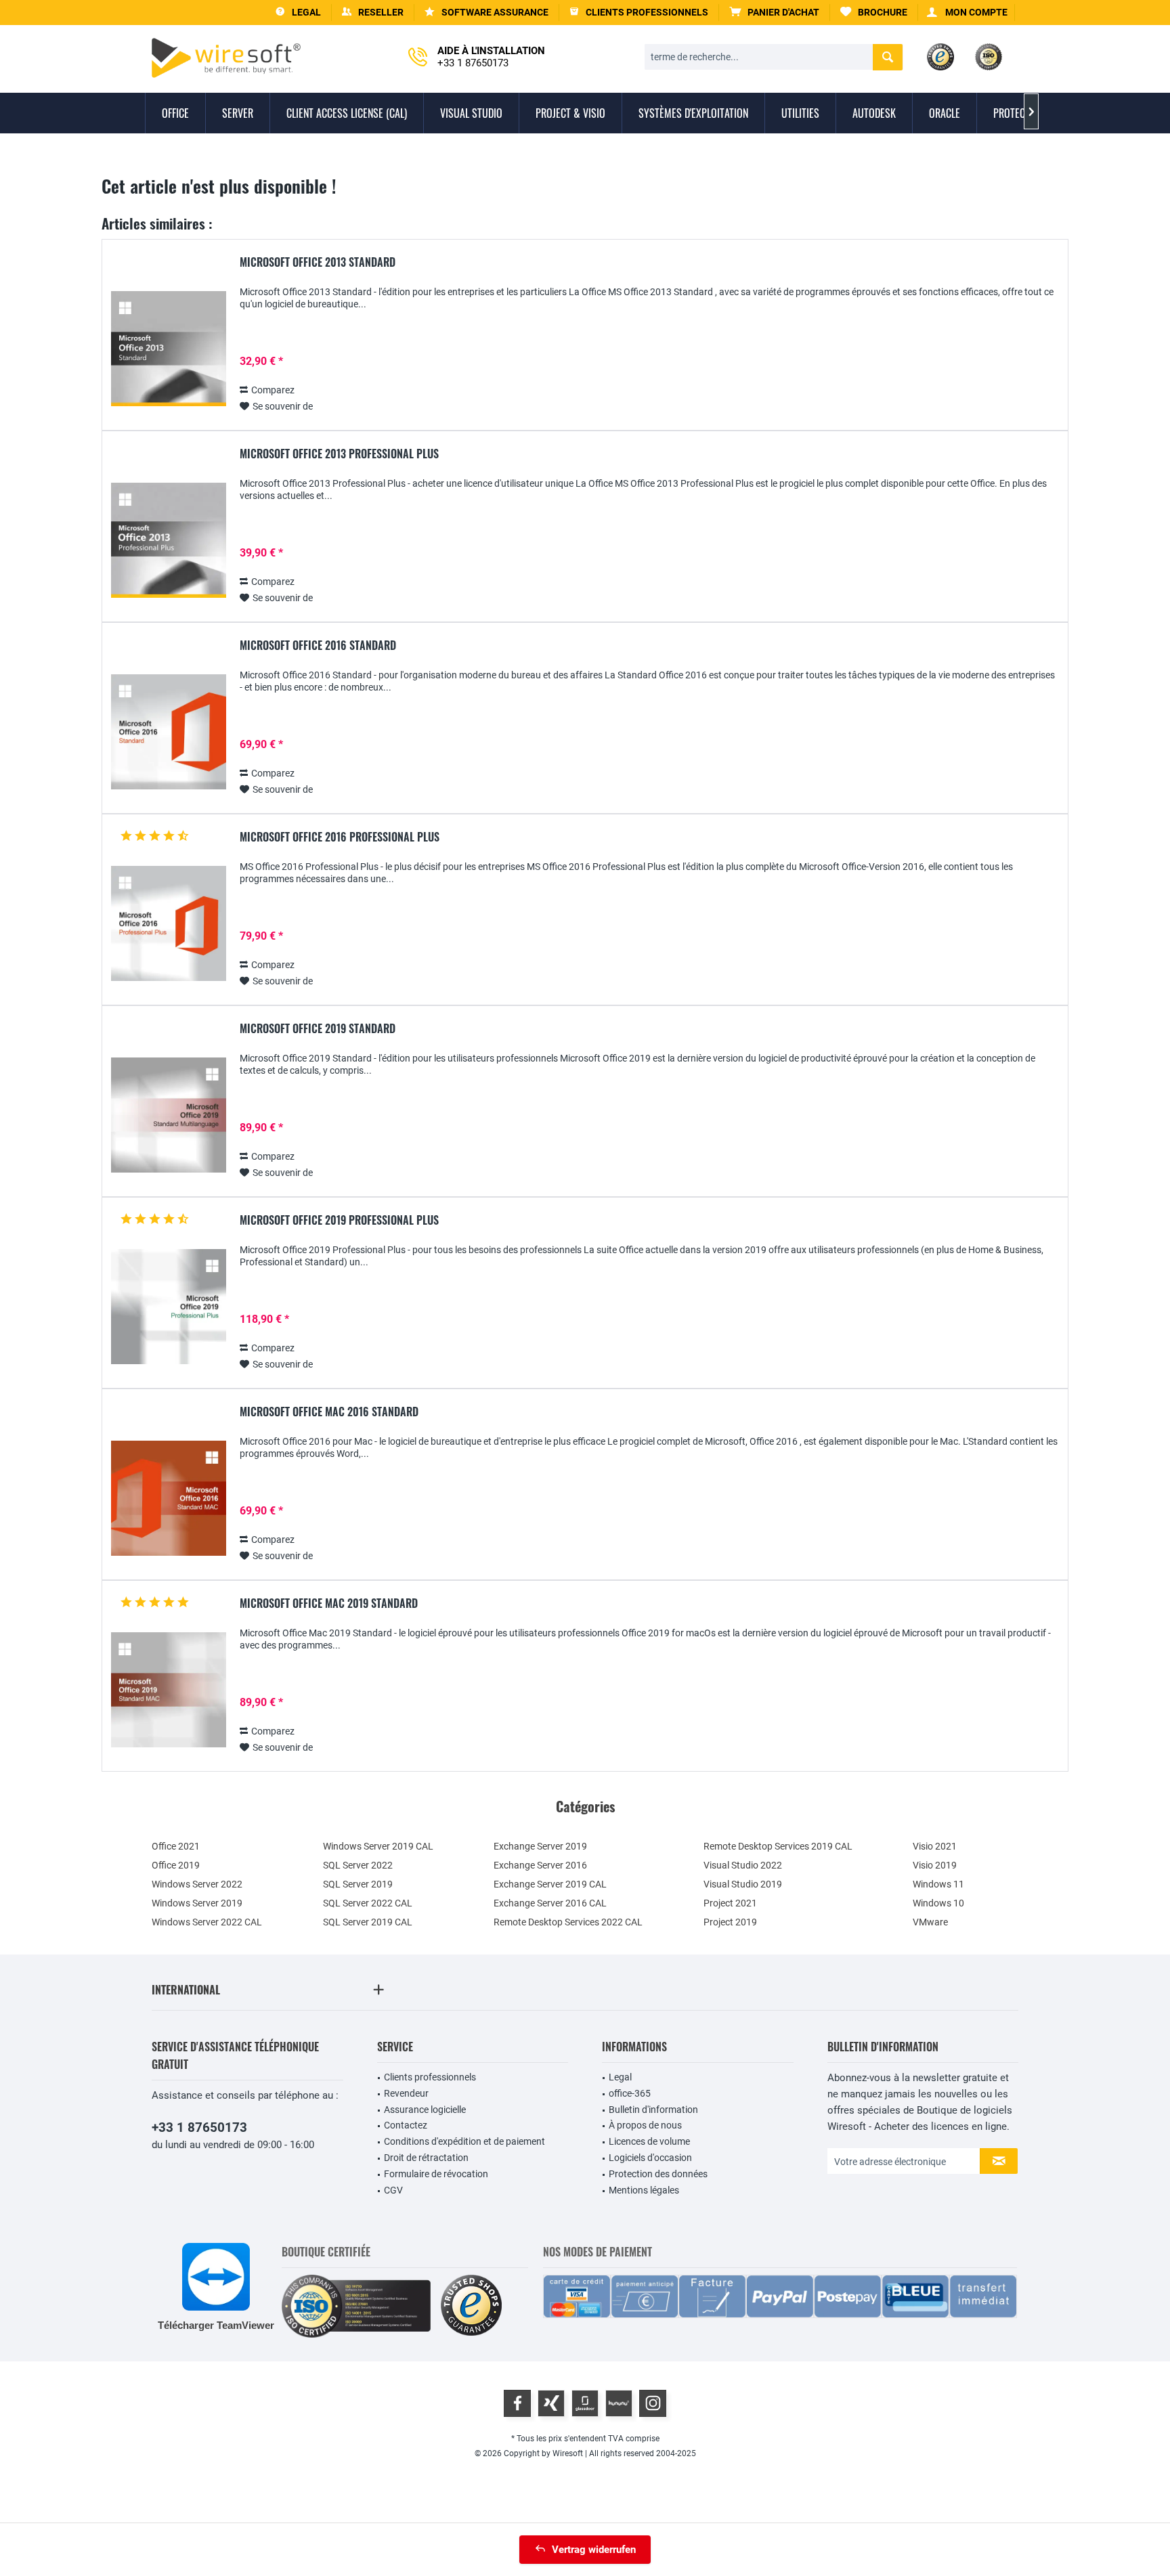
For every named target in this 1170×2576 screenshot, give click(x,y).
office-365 (630, 2093)
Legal (620, 2077)
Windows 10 (938, 1903)
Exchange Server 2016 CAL (550, 1903)
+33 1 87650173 (199, 2127)
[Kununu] (619, 2403)
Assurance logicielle (425, 2110)
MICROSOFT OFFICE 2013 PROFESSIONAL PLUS (339, 454)
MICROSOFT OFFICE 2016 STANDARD (318, 646)
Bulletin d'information (653, 2110)
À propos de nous (645, 2125)
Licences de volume (649, 2141)
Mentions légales (644, 2190)
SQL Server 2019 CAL (368, 1922)
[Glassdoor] (585, 2403)
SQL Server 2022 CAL (368, 1903)
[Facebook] (517, 2403)
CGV (393, 2190)
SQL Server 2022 (358, 1865)
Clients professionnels (430, 2077)
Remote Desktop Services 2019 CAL (778, 1846)
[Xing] (551, 2403)
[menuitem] (775, 13)
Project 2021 (730, 1903)
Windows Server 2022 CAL (207, 1922)
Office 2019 (176, 1865)
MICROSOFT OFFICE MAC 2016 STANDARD (329, 1412)
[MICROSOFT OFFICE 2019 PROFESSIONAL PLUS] (169, 1307)
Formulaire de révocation (436, 2174)
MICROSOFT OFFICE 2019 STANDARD (318, 1029)
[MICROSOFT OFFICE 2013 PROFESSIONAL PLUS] (169, 541)
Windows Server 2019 (197, 1903)
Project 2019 (730, 1922)
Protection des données (658, 2174)
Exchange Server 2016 (540, 1865)
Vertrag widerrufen (594, 2550)
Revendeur (406, 2093)
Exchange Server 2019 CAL (550, 1884)
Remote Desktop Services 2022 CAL (568, 1922)
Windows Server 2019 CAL (378, 1846)
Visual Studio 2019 (743, 1884)
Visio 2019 (935, 1865)
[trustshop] (471, 2306)
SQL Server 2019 (358, 1884)
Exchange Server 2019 (540, 1846)
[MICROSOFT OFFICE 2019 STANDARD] (169, 1115)
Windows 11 (938, 1884)
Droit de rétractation (426, 2158)
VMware (930, 1922)
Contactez (406, 2125)
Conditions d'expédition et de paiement (464, 2141)
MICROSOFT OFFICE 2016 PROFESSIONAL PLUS (340, 837)
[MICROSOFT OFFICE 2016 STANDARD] (169, 732)
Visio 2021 (935, 1846)
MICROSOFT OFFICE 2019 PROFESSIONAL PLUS (339, 1221)
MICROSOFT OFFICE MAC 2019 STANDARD (329, 1604)
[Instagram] (653, 2403)
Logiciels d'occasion (650, 2158)
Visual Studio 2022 (743, 1865)
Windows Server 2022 (197, 1884)
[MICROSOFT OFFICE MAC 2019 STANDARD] (169, 1690)
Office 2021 (176, 1846)
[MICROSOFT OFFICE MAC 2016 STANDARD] (169, 1499)
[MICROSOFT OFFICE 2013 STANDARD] (169, 349)
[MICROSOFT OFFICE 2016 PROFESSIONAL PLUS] (169, 924)
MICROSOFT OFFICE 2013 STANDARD (318, 263)
